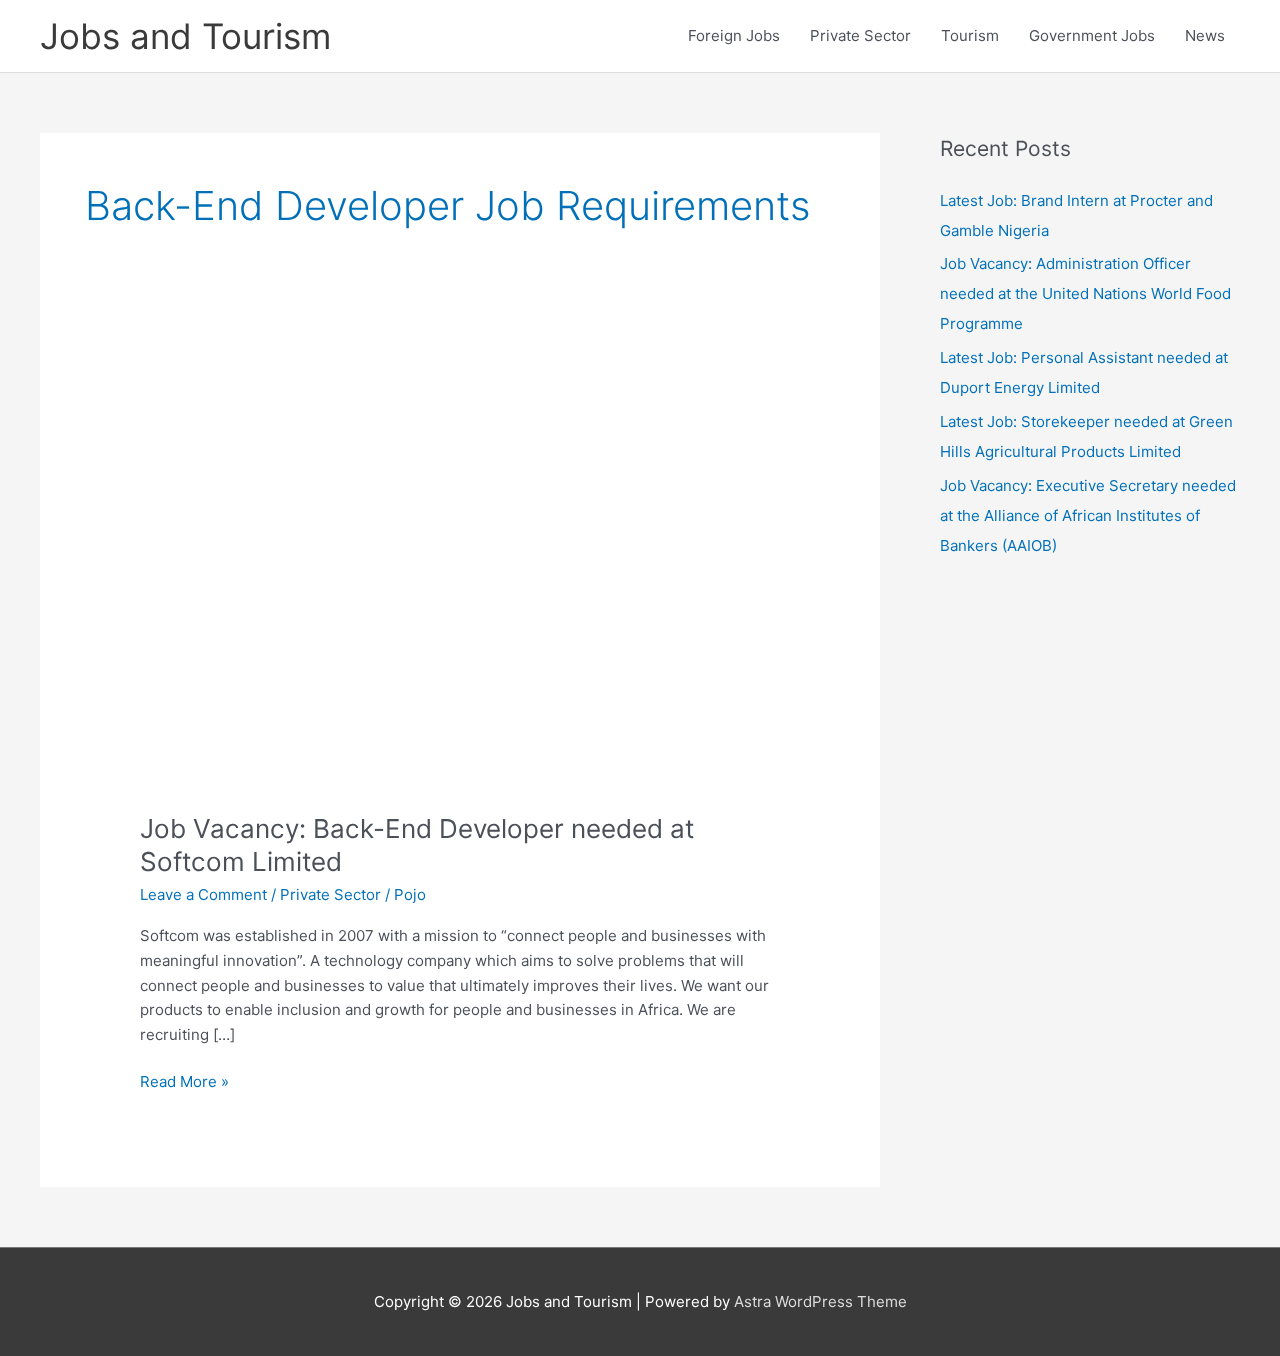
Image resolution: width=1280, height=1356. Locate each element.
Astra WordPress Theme (820, 1301)
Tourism (970, 35)
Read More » (184, 1083)
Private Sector (860, 35)
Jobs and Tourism (185, 36)
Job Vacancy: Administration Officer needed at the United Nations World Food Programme (1085, 293)
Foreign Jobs (734, 35)
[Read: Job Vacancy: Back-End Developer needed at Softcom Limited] (460, 574)
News (1205, 35)
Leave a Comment (203, 894)
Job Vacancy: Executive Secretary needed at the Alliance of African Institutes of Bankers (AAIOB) (1088, 515)
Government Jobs (1092, 35)
